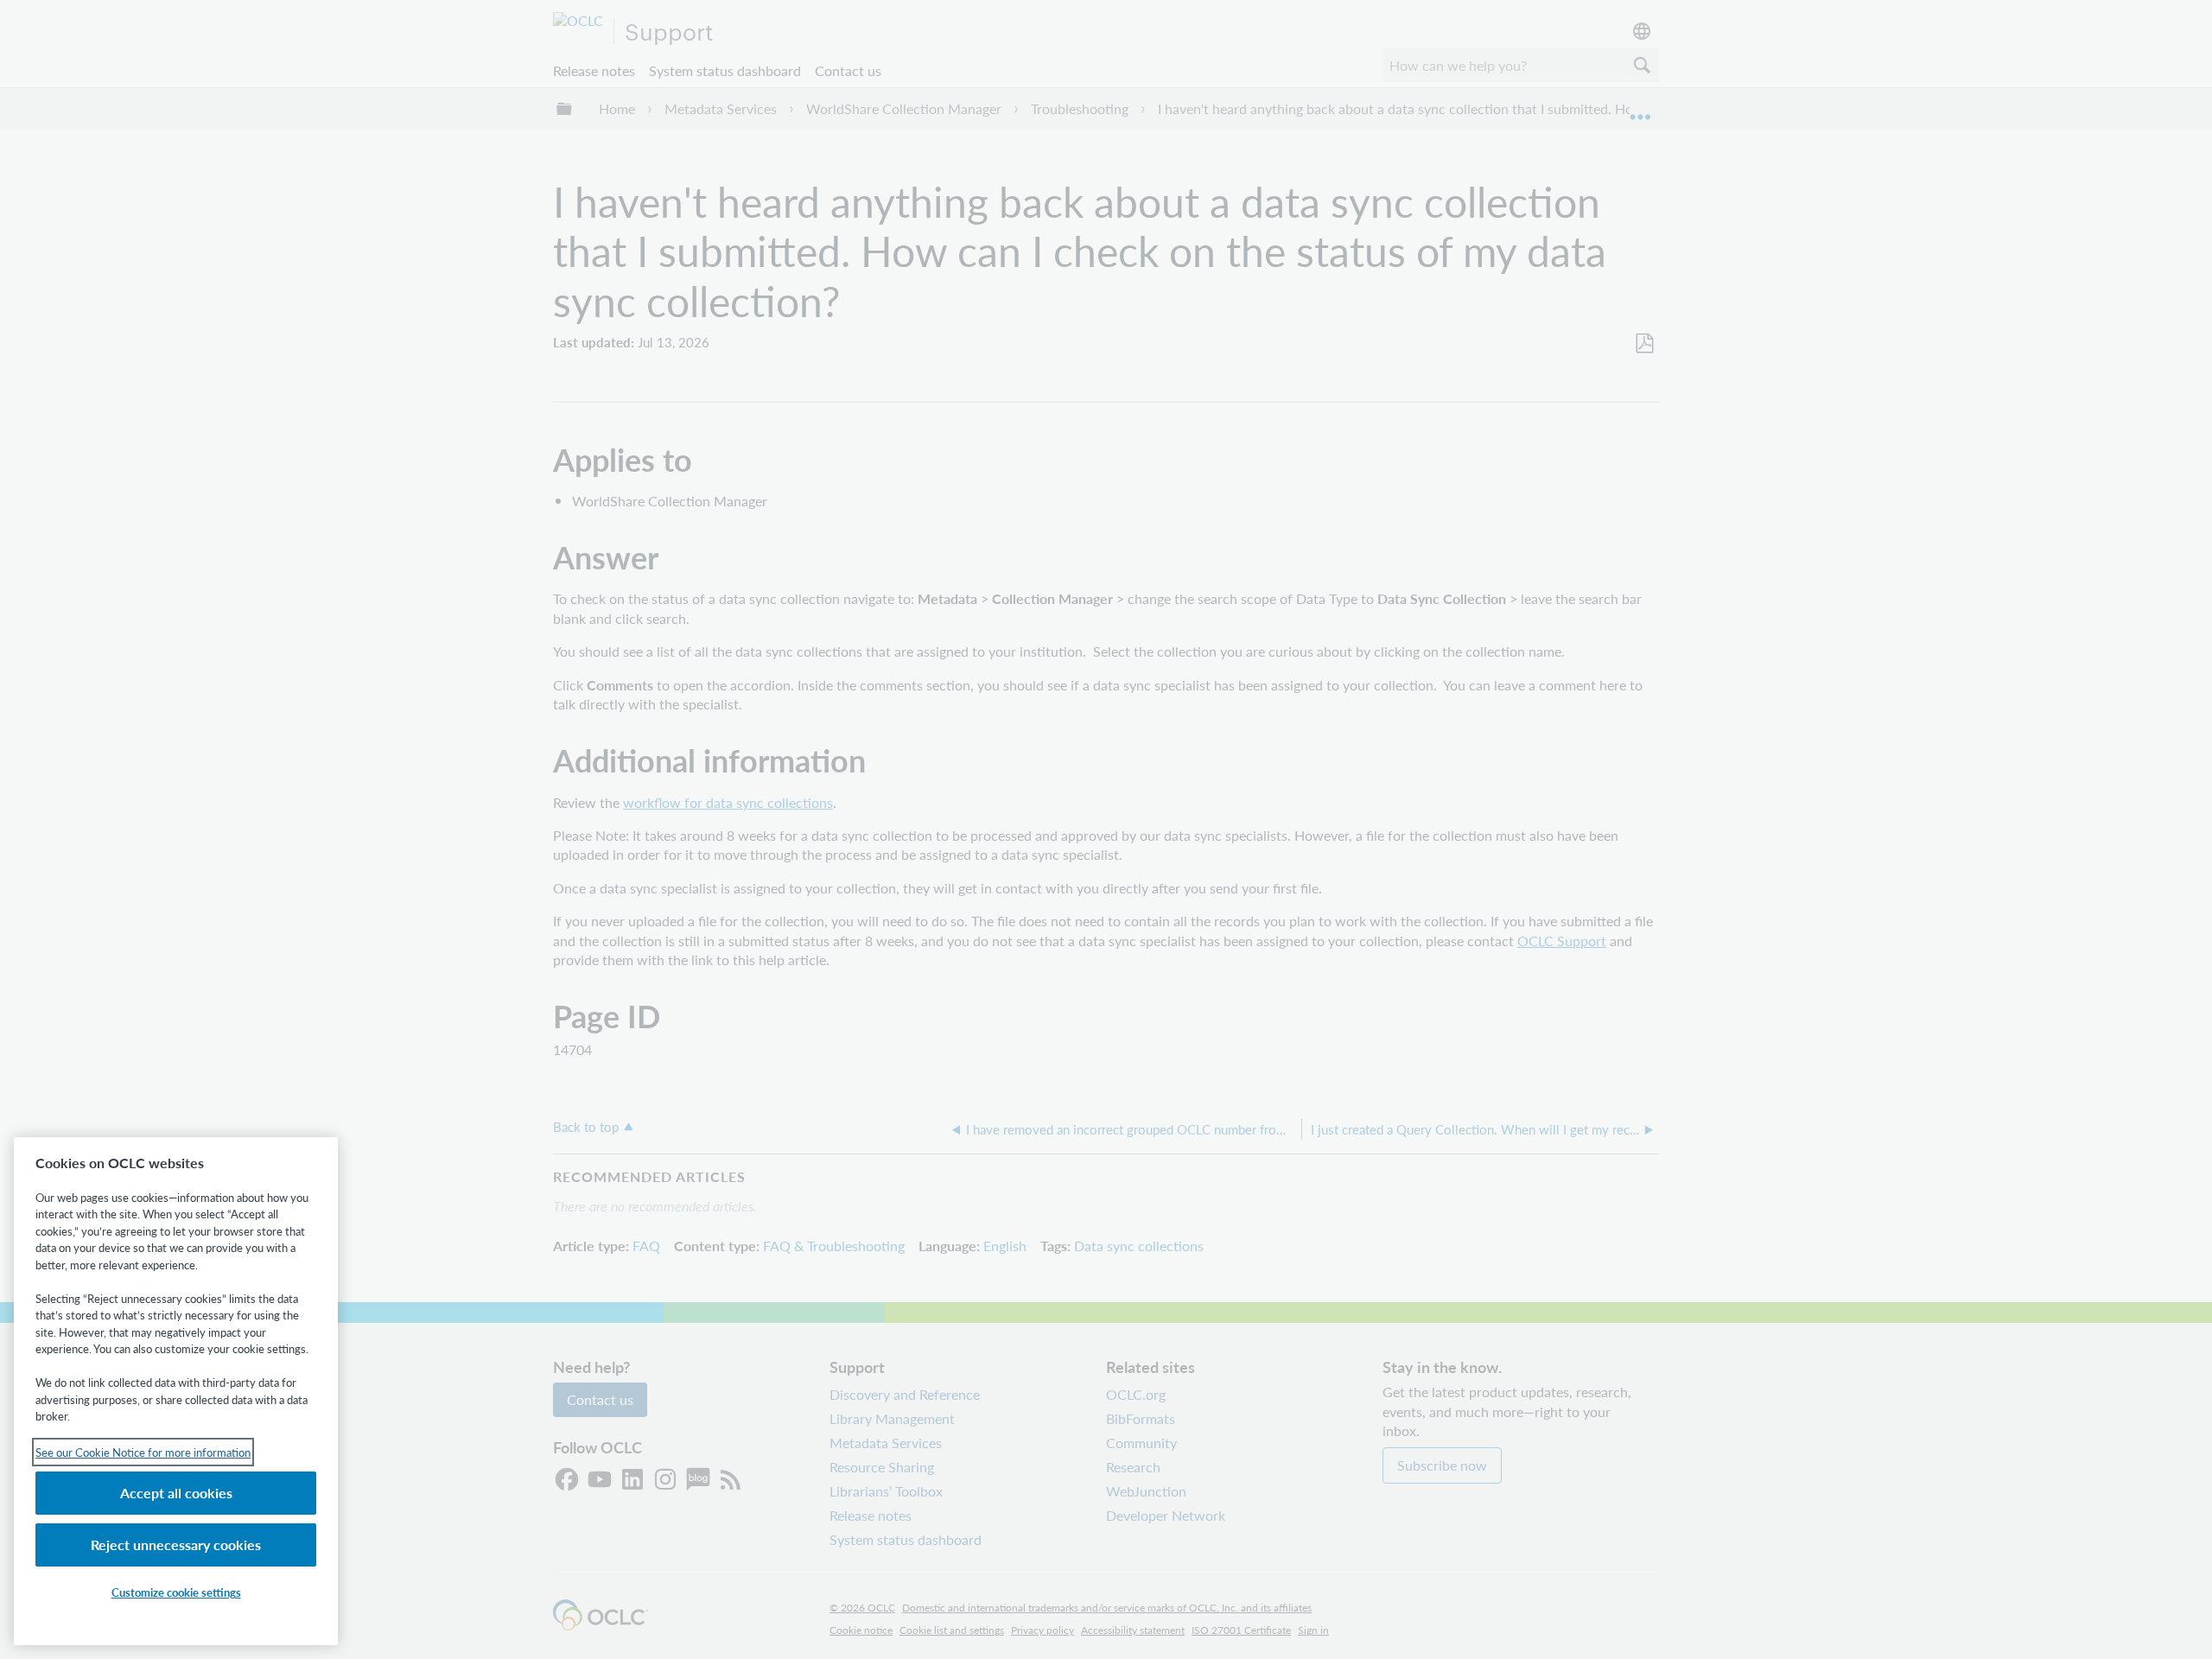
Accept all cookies (176, 1493)
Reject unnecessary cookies (176, 1545)
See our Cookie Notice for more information (143, 1452)
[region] (176, 1391)
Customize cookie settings (176, 1592)
